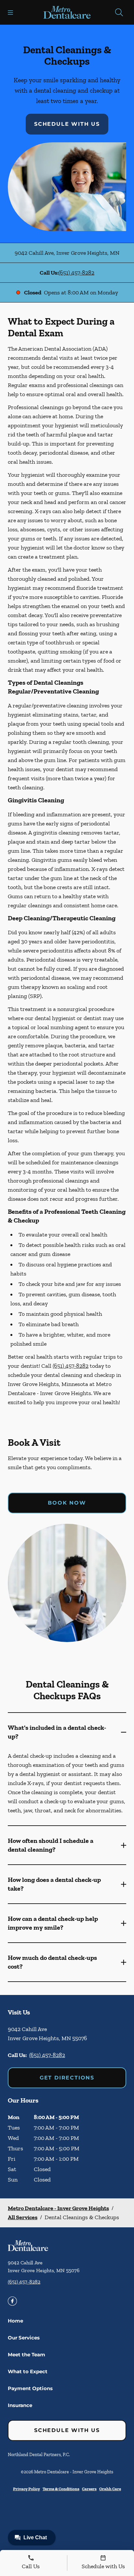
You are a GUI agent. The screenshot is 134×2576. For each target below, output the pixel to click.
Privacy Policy (27, 2489)
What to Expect (28, 2371)
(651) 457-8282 (76, 273)
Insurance (20, 2405)
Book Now (67, 1503)
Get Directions (67, 2078)
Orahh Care (110, 2489)
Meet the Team (27, 2355)
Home (15, 2321)
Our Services (24, 2338)
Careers (89, 2489)
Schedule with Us (67, 124)
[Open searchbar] (119, 12)
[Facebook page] (12, 2301)
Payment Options (30, 2388)
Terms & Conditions (61, 2489)
